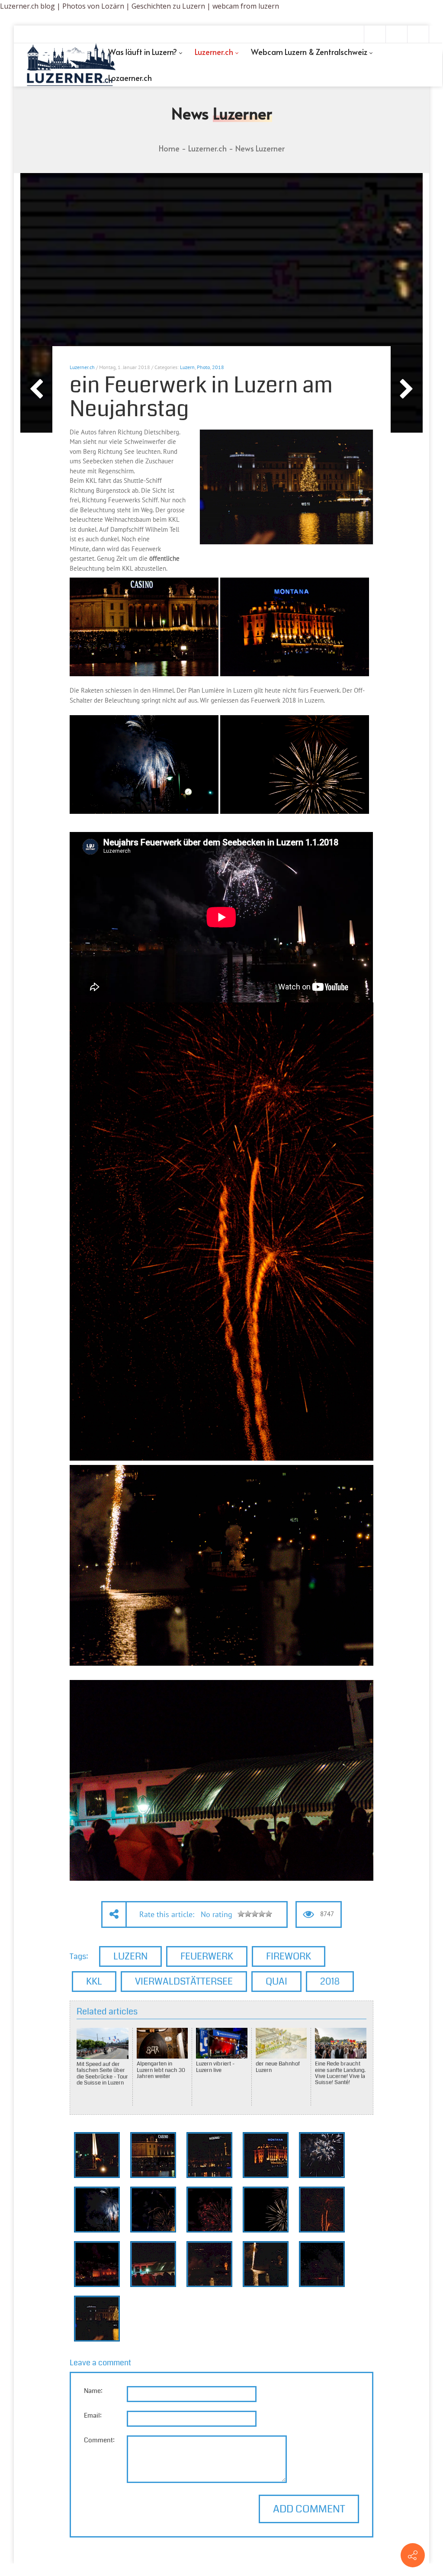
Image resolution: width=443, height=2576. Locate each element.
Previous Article (36, 389)
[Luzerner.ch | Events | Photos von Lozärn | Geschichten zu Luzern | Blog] (71, 65)
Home (169, 148)
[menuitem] (145, 52)
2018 (218, 367)
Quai (276, 1981)
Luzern (187, 367)
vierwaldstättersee (184, 1981)
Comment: (99, 2440)
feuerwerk (207, 1956)
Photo (203, 367)
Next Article (407, 389)
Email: (93, 2415)
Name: (93, 2391)
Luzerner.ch (82, 367)
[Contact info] (413, 2555)
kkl (94, 1981)
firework (289, 1956)
